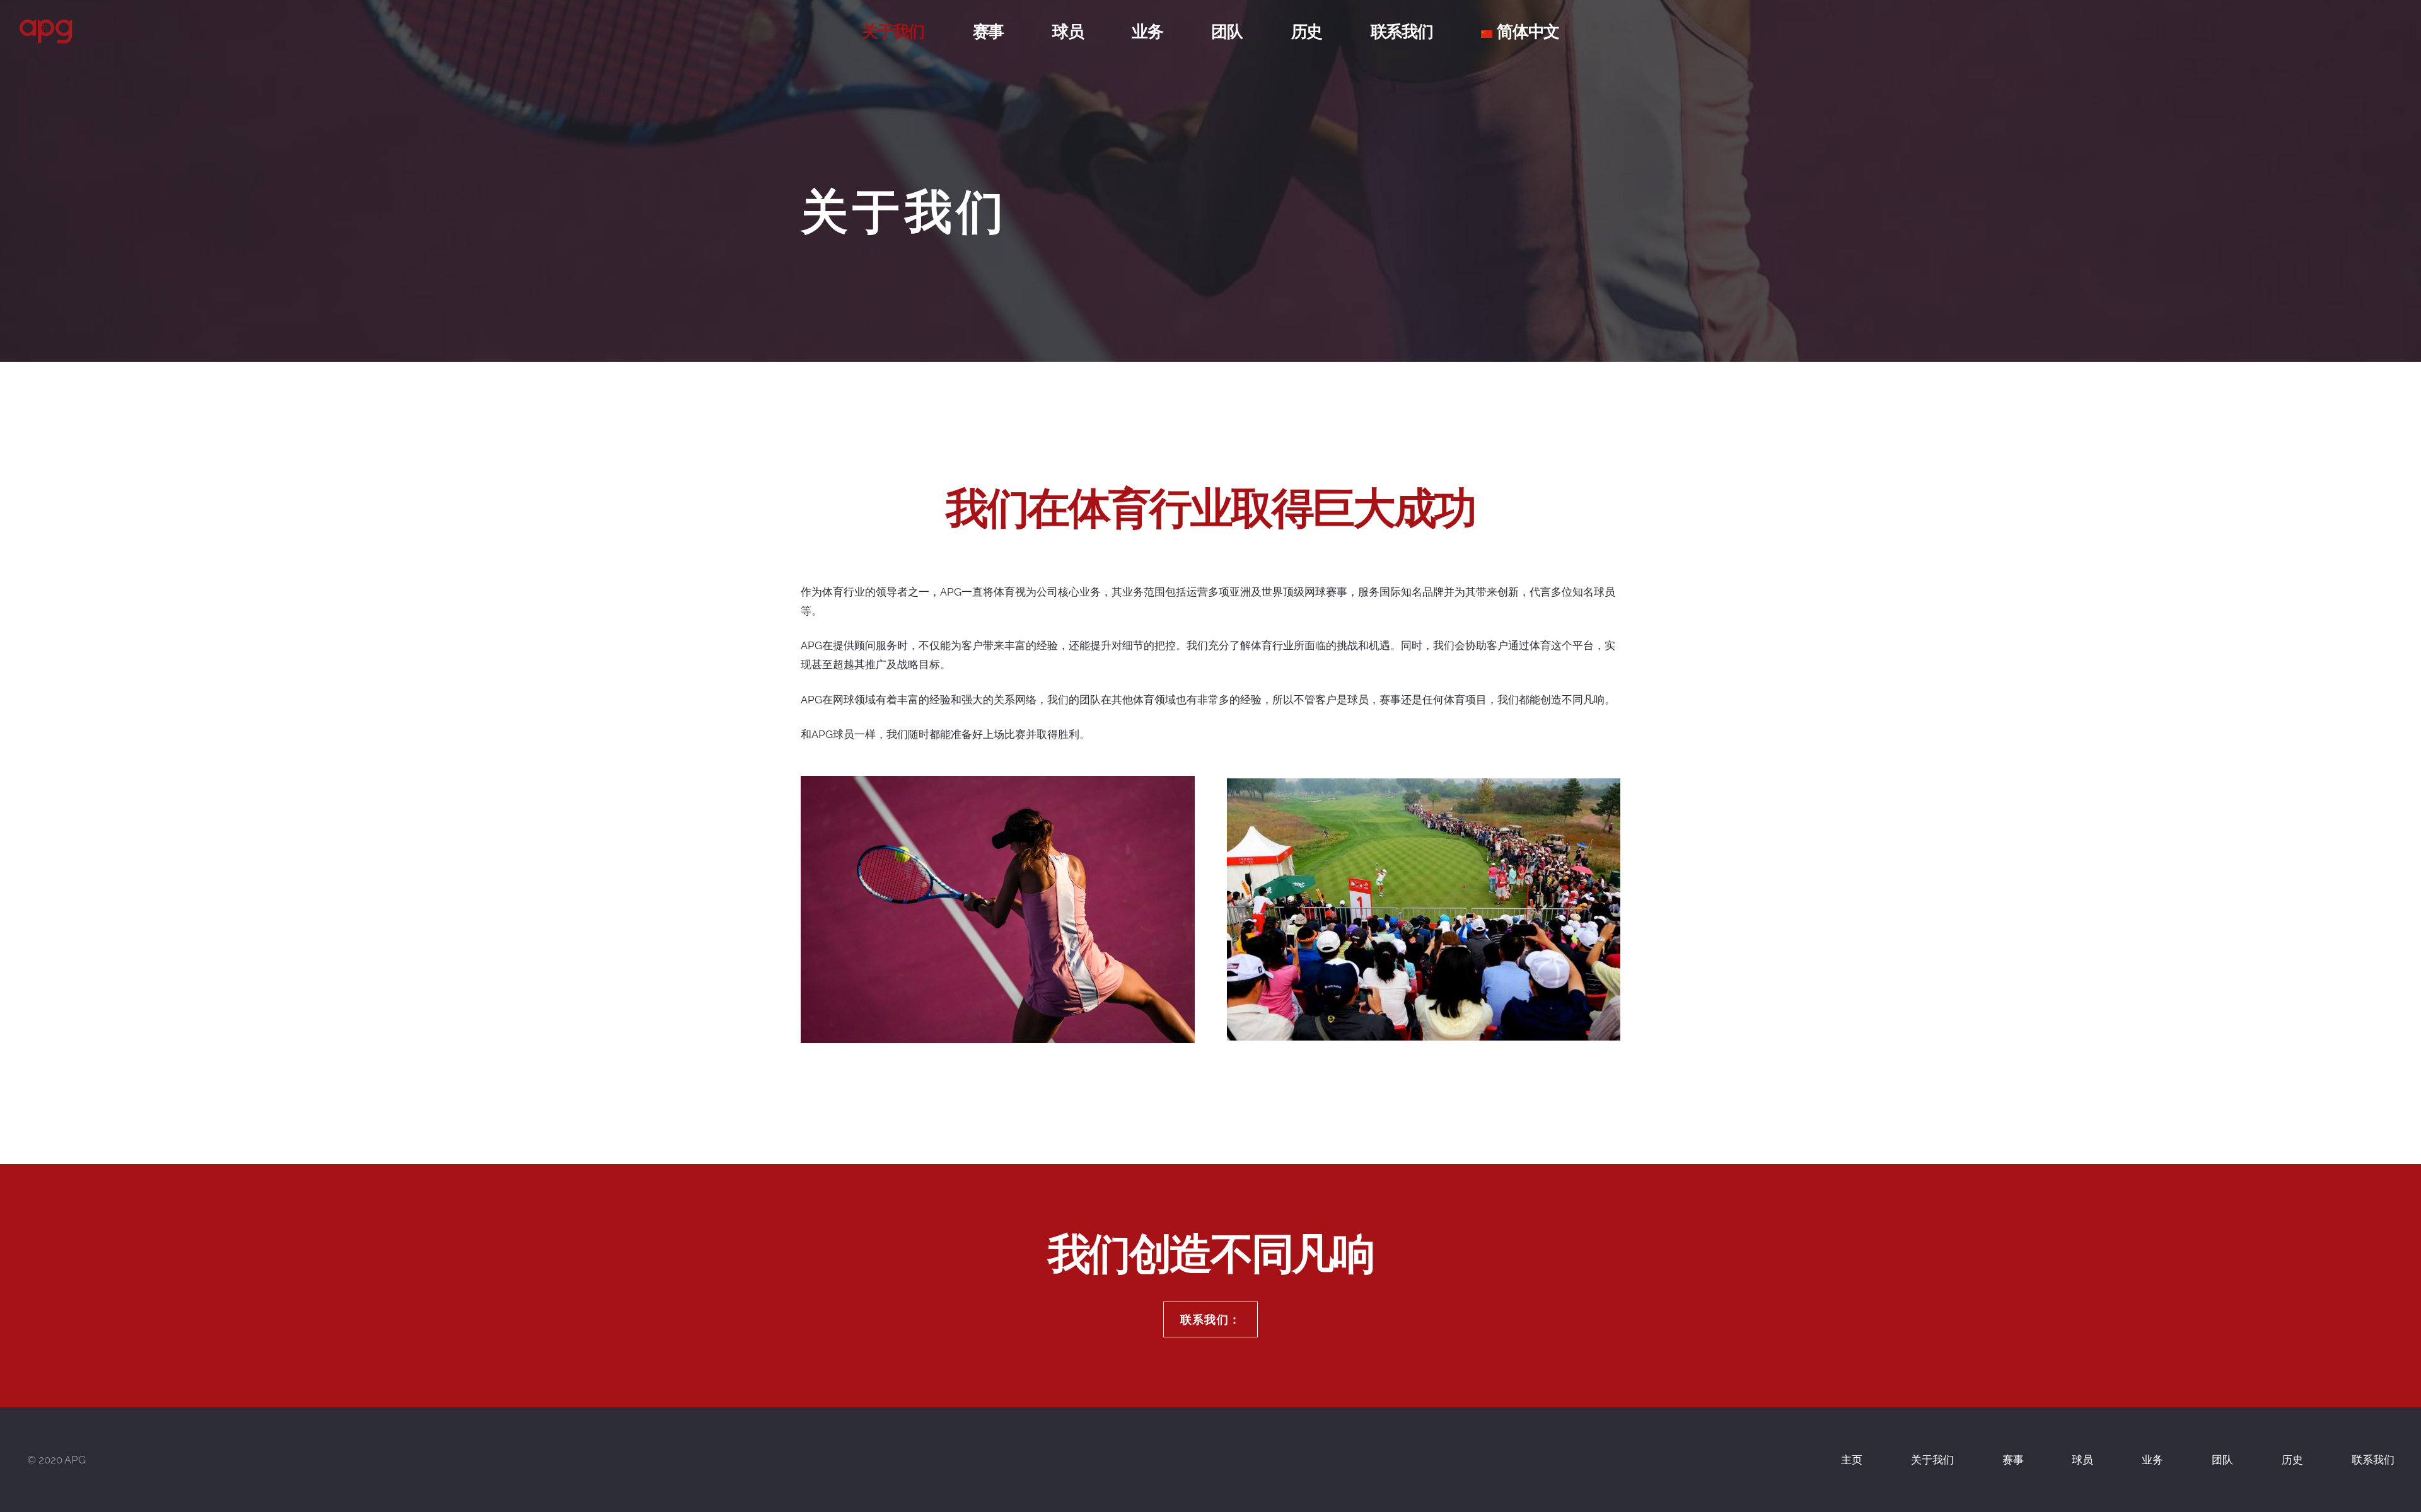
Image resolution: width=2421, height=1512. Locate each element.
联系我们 (2373, 1460)
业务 (2152, 1460)
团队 (2222, 1460)
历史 (2292, 1460)
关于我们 (1932, 1460)
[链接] (46, 32)
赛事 (2013, 1460)
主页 (1852, 1460)
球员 (2082, 1460)
